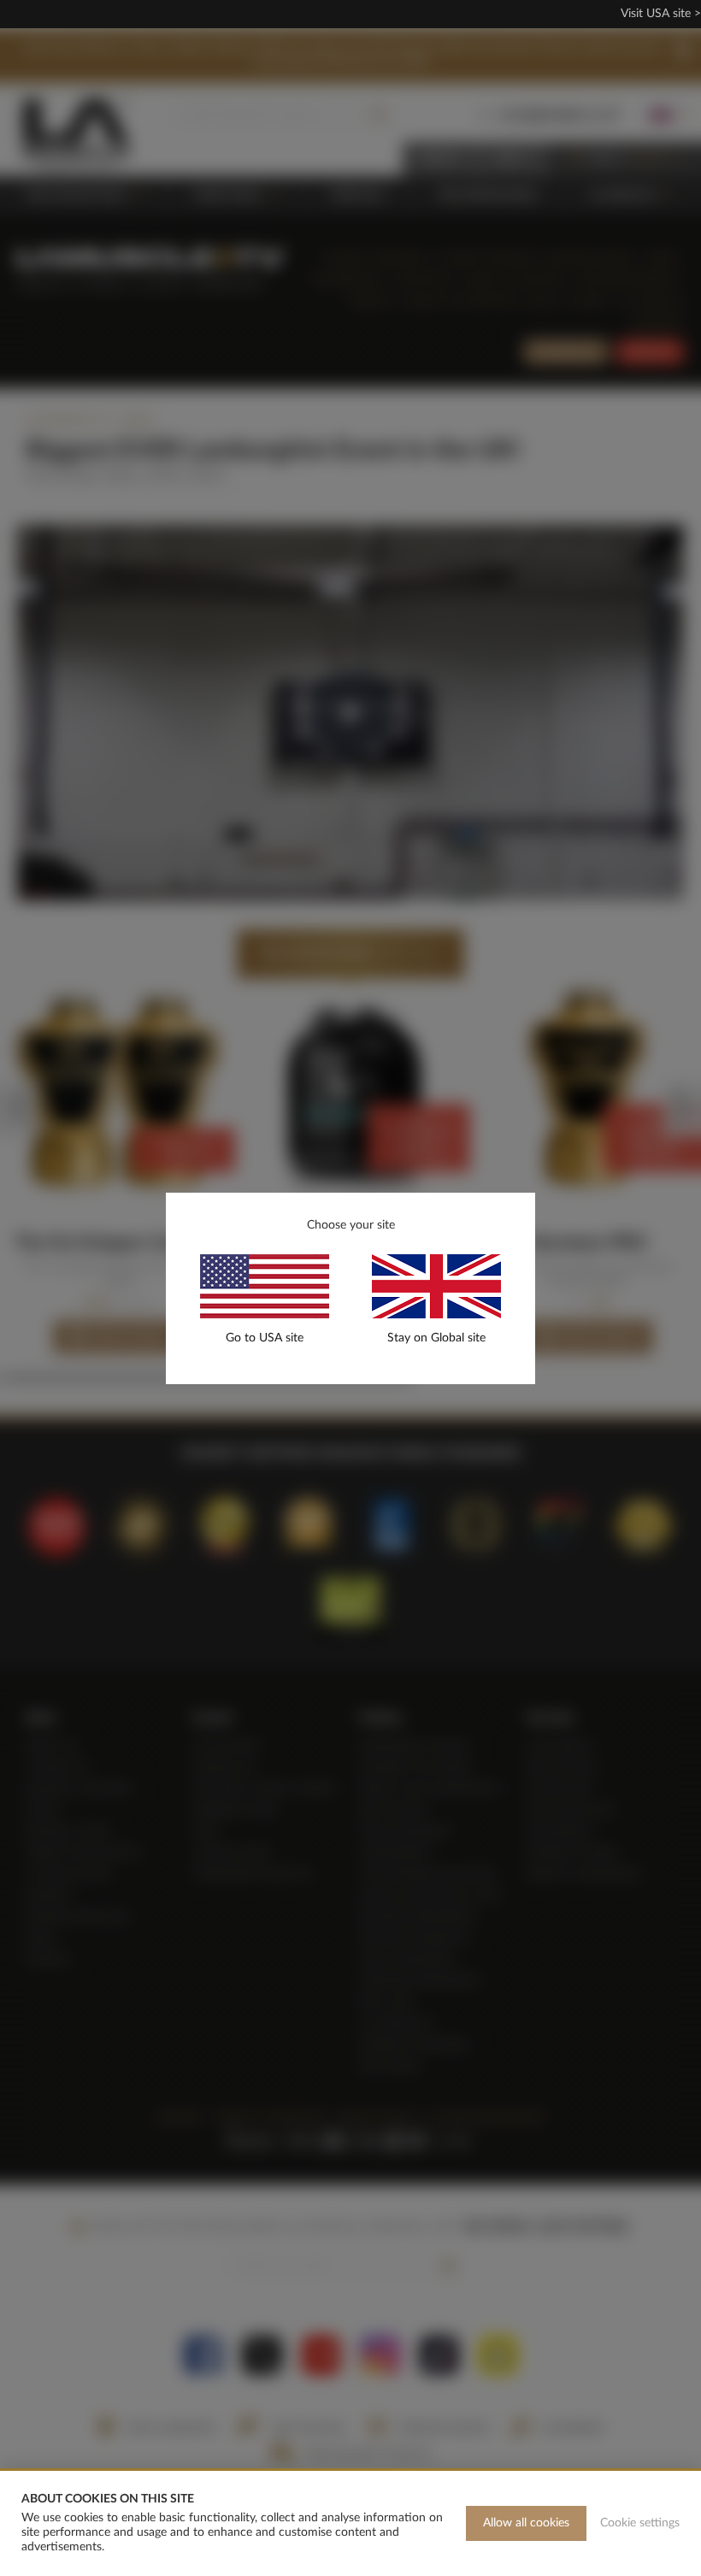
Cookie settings (640, 2523)
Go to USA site (265, 1338)
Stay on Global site (436, 1338)
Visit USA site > (661, 14)
